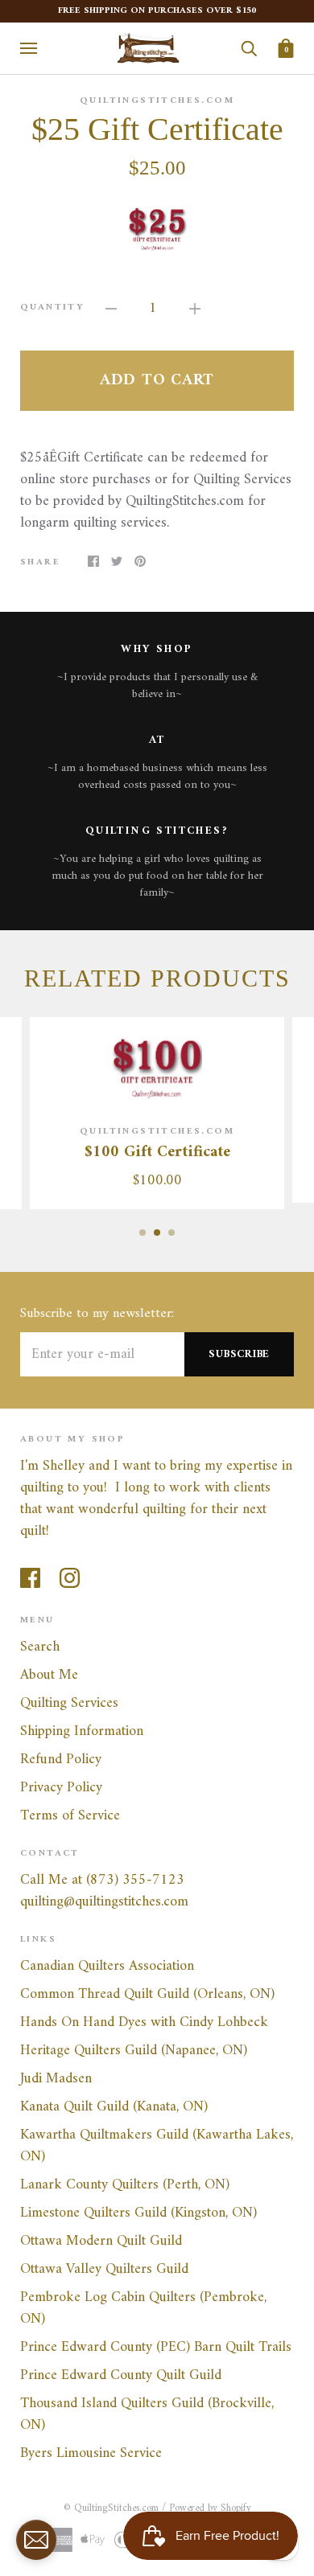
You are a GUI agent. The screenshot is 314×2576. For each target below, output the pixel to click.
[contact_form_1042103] (36, 2540)
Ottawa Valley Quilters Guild (104, 2269)
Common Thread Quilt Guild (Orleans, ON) (147, 1994)
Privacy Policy (61, 1788)
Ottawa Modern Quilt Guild (101, 2241)
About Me (49, 1675)
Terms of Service (70, 1816)
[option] (157, 228)
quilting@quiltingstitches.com (104, 1902)
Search (40, 1647)
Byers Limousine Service (91, 2453)
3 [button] (171, 1233)
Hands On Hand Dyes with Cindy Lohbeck (144, 2022)
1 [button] (143, 1233)
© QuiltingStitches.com (111, 2508)
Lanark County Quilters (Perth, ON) (125, 2185)
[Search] (249, 48)
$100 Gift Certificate (157, 1153)
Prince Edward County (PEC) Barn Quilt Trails (156, 2347)
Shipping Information (82, 1731)
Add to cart (157, 381)
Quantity (52, 308)
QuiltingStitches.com (157, 101)
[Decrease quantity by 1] (111, 308)
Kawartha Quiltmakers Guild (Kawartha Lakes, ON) (157, 2146)
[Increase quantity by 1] (195, 308)
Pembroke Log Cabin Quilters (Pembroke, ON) (143, 2308)
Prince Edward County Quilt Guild (121, 2375)
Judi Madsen (56, 2079)
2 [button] (157, 1233)
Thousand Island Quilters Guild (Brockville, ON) (147, 2414)
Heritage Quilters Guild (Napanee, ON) (134, 2051)
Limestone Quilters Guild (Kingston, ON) (138, 2213)
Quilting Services (69, 1703)
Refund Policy (61, 1760)
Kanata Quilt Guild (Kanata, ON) (114, 2107)
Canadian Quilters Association (107, 1966)
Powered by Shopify (210, 2508)
